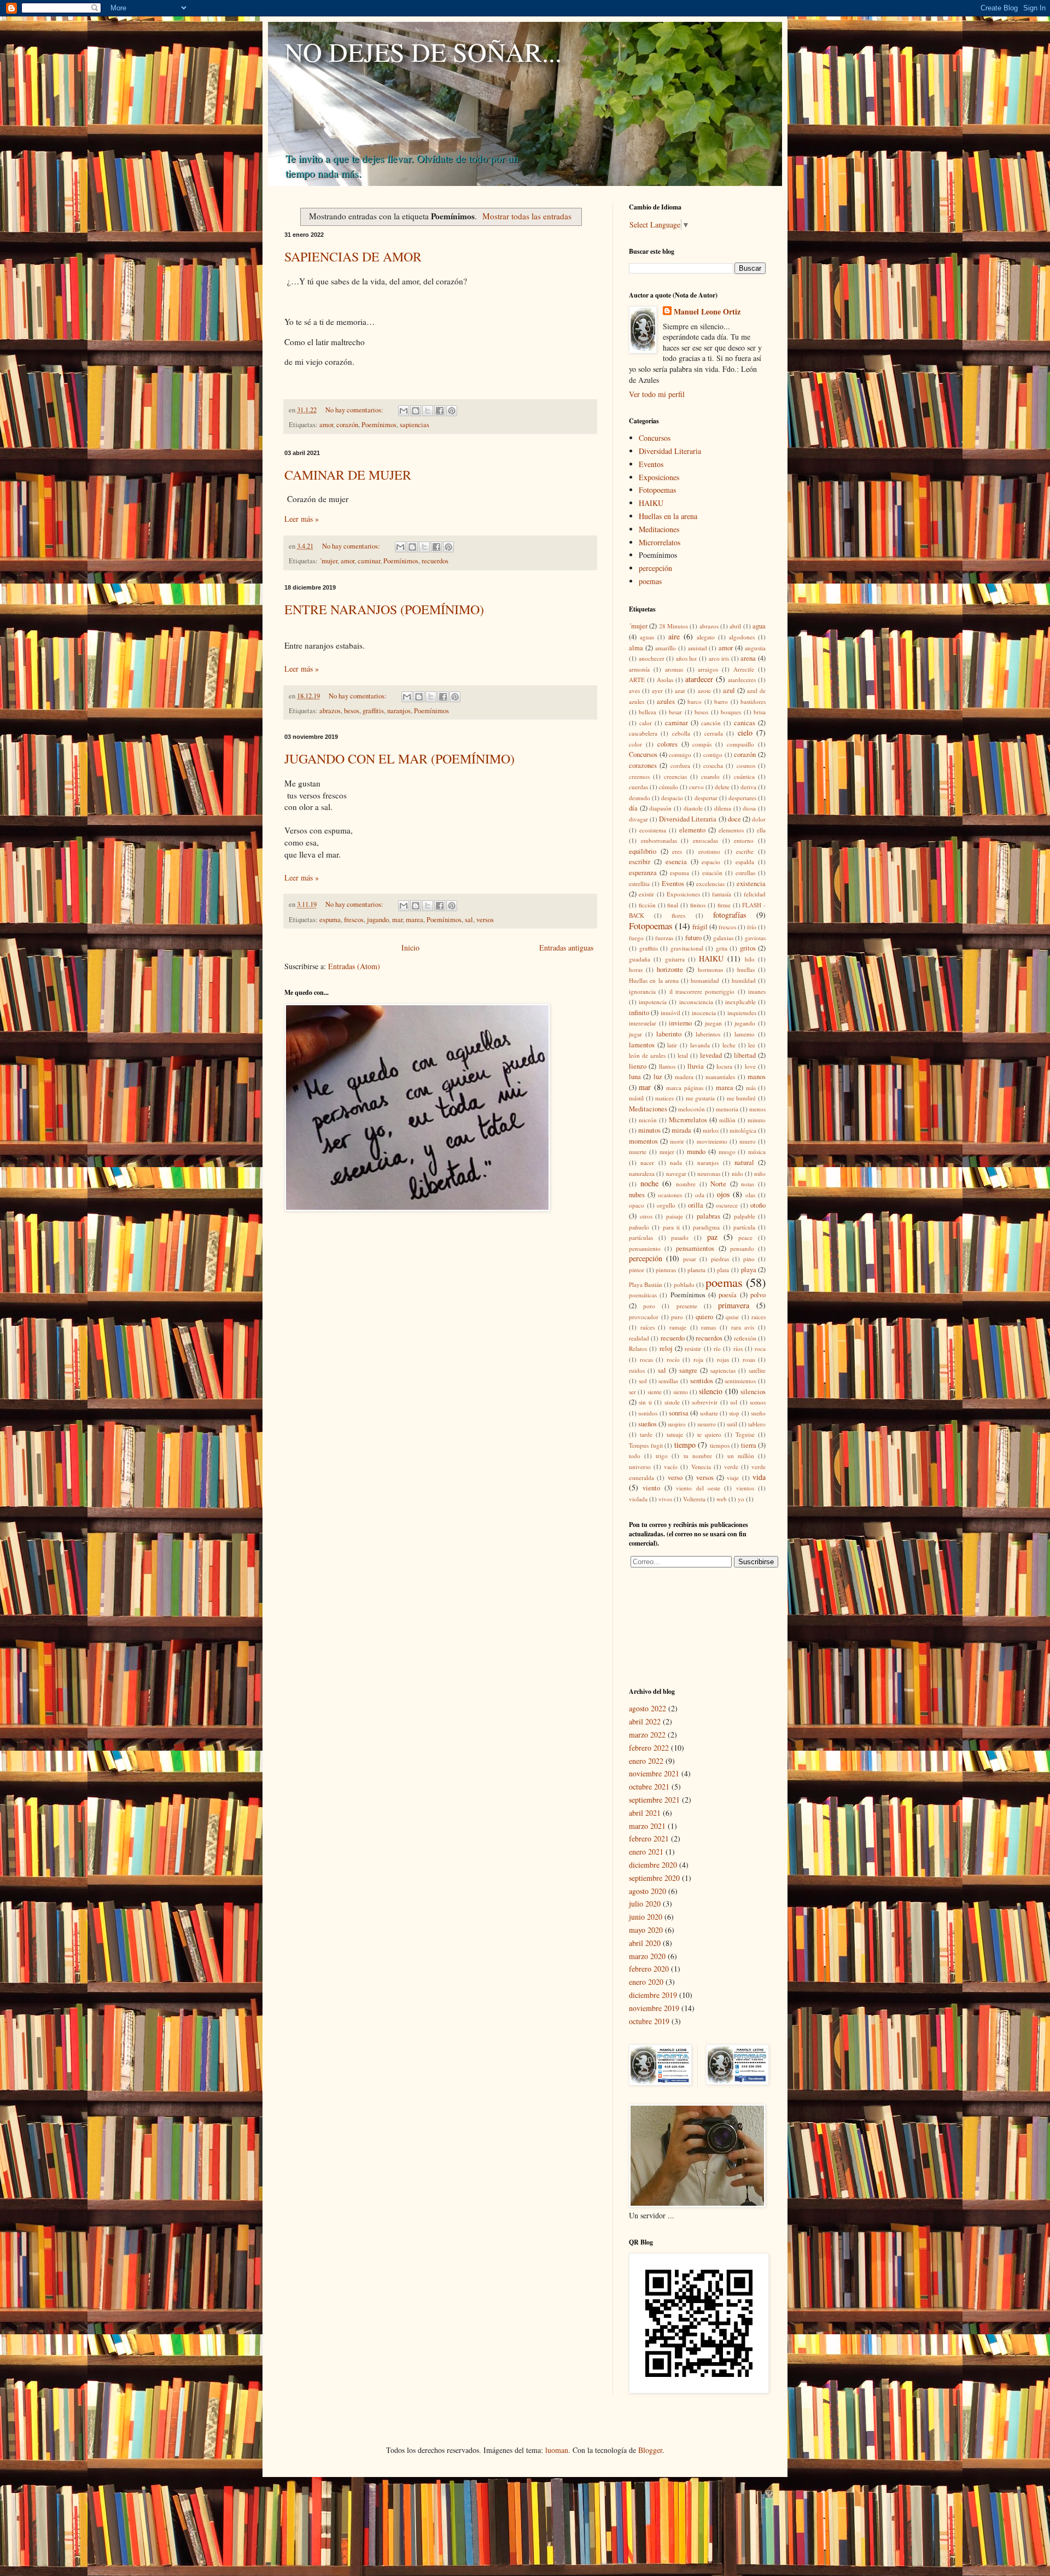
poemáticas (643, 1295)
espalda (745, 862)
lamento (745, 1034)
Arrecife (744, 669)
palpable (745, 1216)
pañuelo (639, 1227)
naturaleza (642, 1173)
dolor (759, 819)
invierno (680, 1023)
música (757, 1152)
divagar (638, 819)
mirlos (711, 1130)
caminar (369, 561)
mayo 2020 (646, 1930)
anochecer (652, 658)
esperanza (643, 873)
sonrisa (679, 1413)
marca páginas (684, 1088)
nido (737, 1173)
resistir (693, 1348)
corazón (347, 425)
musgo (727, 1152)
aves (634, 690)
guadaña (640, 959)
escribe (745, 851)
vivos (665, 1499)
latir (672, 1045)
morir (677, 1141)
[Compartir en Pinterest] (452, 411)
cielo (745, 733)
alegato (706, 637)
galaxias (723, 938)
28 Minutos (673, 626)
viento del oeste (698, 1488)
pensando (742, 1248)
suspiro (677, 1424)
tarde (646, 1434)
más (751, 1088)
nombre (686, 1184)
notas (748, 1184)
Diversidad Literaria (670, 451)
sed (643, 1381)
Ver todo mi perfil (657, 394)
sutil (732, 1424)
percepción (655, 568)
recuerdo (673, 1338)
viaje (733, 1478)
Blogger (650, 2450)
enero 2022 (646, 1761)
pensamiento (645, 1248)
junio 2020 (646, 1917)
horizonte (670, 969)
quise (732, 1317)
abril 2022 (645, 1721)
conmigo (680, 754)
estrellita (639, 884)
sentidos (702, 1381)
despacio (672, 798)
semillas (668, 1381)
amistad (698, 648)
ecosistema (653, 830)
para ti (671, 1227)
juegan (713, 1023)
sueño (758, 1413)
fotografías (730, 915)
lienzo (638, 1066)
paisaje (675, 1216)
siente (655, 1392)
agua (759, 626)
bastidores (753, 701)
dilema (723, 808)
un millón (741, 1456)
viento (651, 1488)
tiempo (685, 1445)
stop (734, 1413)
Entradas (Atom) (354, 966)
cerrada (714, 733)
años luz (687, 658)
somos (758, 1402)
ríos (738, 1348)
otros (646, 1216)
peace (745, 1237)
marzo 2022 (647, 1735)
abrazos (330, 711)
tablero (757, 1424)
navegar (676, 1173)
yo (741, 1499)
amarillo (666, 648)
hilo (750, 959)
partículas (641, 1237)
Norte (718, 1184)
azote (704, 690)
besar (675, 712)
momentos (643, 1141)
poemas (650, 581)
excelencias (710, 884)
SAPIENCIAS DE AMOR (353, 257)
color (635, 744)
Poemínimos (379, 425)
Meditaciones (659, 529)
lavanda (700, 1045)
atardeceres (742, 680)
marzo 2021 (647, 1826)
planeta (696, 1270)
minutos (649, 1130)
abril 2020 (645, 1943)
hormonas (710, 969)
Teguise (745, 1434)
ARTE (637, 680)
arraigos (708, 669)
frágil (700, 927)
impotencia (653, 1002)
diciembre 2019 (653, 1995)
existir (646, 894)
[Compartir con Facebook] (440, 411)
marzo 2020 (647, 1956)
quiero (704, 1317)
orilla (696, 1205)
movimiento (712, 1141)
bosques (731, 712)
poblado (684, 1284)
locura (724, 1066)
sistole (672, 1402)
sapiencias (415, 425)
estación (712, 873)
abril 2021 (645, 1813)
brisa (760, 712)
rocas (646, 1359)
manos (757, 1077)
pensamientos (695, 1248)
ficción (647, 905)
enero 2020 (646, 1982)
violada (638, 1499)
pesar (690, 1259)
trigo (662, 1456)
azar (680, 690)
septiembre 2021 (654, 1800)
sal (469, 920)
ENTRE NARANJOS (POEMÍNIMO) (384, 609)
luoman (557, 2450)
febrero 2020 (649, 1969)
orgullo (666, 1205)
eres (677, 851)
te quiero (709, 1434)
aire (674, 636)
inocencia (704, 1013)
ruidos (637, 1370)
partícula (744, 1227)
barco (695, 701)
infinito (639, 1013)
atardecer (699, 679)
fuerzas (664, 938)
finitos (698, 905)
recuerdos (435, 561)
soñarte (709, 1413)
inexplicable (740, 1002)
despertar (706, 798)
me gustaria (701, 1098)
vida (759, 1477)
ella (761, 830)
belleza (647, 712)
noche (649, 1183)
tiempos (720, 1445)
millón (727, 1120)
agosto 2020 (647, 1891)
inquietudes (742, 1013)
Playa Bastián (646, 1284)
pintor (637, 1270)
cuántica (744, 776)
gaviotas (755, 938)
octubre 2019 (649, 2021)
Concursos (655, 438)
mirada (681, 1130)
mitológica (743, 1130)
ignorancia (642, 991)
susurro (707, 1424)
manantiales (720, 1077)
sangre (688, 1370)
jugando (378, 920)
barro (721, 701)
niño (760, 1173)
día (633, 808)
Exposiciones (659, 477)
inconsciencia (696, 1002)
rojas (723, 1359)
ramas (708, 1327)
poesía (728, 1295)
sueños (647, 1424)
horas (636, 969)
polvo (758, 1295)
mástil (636, 1098)
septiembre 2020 (654, 1878)
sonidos (648, 1413)
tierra (749, 1445)
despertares (742, 798)
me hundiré (742, 1098)
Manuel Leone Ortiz (707, 312)
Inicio (410, 948)
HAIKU (651, 503)
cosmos (746, 765)
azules (666, 701)
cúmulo (669, 787)
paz (712, 1237)
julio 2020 (645, 1904)
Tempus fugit (646, 1445)
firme (724, 905)
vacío (671, 1467)
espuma (330, 920)
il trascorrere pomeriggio (702, 991)
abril (735, 626)
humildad (744, 980)
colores (667, 744)
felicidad (755, 894)
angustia (755, 648)
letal (683, 1055)
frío (752, 927)
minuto (757, 1120)
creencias (675, 776)
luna (635, 1077)
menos (757, 1109)
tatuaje (675, 1434)
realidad (639, 1338)
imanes (757, 991)
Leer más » (302, 519)
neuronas (709, 1173)
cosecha (713, 765)
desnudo (640, 798)
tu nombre (698, 1456)
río (717, 1348)
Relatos (638, 1348)
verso (675, 1478)
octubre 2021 (649, 1787)
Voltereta (694, 1499)
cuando (710, 776)
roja (698, 1359)
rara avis (743, 1327)
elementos (731, 830)
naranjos (399, 711)
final (673, 905)
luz (658, 1077)
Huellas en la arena (668, 516)
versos (485, 920)
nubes (637, 1195)
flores (678, 915)
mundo (696, 1152)
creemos (639, 776)
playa (749, 1270)
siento (681, 1392)
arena (748, 658)
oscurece (727, 1205)
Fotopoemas (657, 490)
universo (640, 1467)
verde (731, 1467)
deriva (748, 787)
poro (649, 1306)
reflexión (745, 1338)
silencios (753, 1392)
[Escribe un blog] (416, 411)
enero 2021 (646, 1852)
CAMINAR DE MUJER (348, 475)
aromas (674, 669)
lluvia (696, 1066)
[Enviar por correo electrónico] (404, 411)
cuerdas (638, 787)
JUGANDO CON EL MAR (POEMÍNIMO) (399, 759)
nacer (647, 1162)
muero (748, 1141)
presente (687, 1306)
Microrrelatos (660, 542)
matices (664, 1098)
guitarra (675, 959)
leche (729, 1045)
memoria (727, 1109)
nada (676, 1162)
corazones (643, 765)
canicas (745, 723)
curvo (696, 787)
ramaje (678, 1327)
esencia (676, 862)
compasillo (740, 744)
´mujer (328, 561)
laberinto (669, 1034)
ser (632, 1392)
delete (722, 787)
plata (723, 1270)
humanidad (705, 980)
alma (636, 648)
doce (734, 819)
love (750, 1066)
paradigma (706, 1227)
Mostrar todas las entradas (527, 216)
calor (646, 723)
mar (397, 920)
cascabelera (643, 733)
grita (722, 948)
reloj (666, 1348)
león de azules (647, 1055)
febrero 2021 (649, 1838)
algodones (742, 637)
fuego (636, 938)
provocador (644, 1317)
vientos (745, 1488)
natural (744, 1162)
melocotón (692, 1109)
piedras (720, 1259)
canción (711, 723)
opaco (637, 1205)
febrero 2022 (649, 1748)
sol (734, 1402)
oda (700, 1195)
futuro (693, 938)
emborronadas (659, 840)
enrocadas (705, 840)
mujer (667, 1152)
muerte (638, 1152)
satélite (757, 1370)
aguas (647, 637)
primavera (734, 1305)
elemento (692, 830)
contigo (713, 754)
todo (635, 1456)
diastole (693, 808)
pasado (680, 1237)
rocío (673, 1359)
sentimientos (740, 1381)
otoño (758, 1205)
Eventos (651, 464)
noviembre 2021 (654, 1773)
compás (702, 744)
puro (677, 1317)
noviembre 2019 (654, 2008)
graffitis (373, 711)
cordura (680, 765)
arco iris (719, 658)
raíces (647, 1327)
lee (752, 1045)
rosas (749, 1359)
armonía (639, 669)
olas (750, 1195)
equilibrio (643, 851)
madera (684, 1077)
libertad (745, 1055)
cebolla (681, 733)
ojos (723, 1194)
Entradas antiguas (566, 948)
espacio (711, 862)
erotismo (709, 851)
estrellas (745, 873)
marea (415, 920)
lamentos (642, 1045)
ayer (657, 690)
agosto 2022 (647, 1708)
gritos (748, 948)
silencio (711, 1391)
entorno (744, 840)
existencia (751, 884)
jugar (635, 1034)
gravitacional (687, 948)
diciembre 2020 (653, 1865)
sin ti (645, 1402)
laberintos (708, 1034)
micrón (648, 1120)
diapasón (660, 808)
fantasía (722, 894)
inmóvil (670, 1013)
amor (326, 425)
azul (729, 690)
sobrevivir (705, 1402)
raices (759, 1317)
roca (760, 1348)
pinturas (666, 1270)
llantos (667, 1066)
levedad (711, 1055)
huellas (746, 969)
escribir (640, 862)
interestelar (643, 1023)
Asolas (665, 680)
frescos (354, 920)
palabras (708, 1216)
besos (352, 711)
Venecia (701, 1467)
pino (749, 1259)
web (722, 1499)
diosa (749, 808)
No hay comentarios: (355, 410)
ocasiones (670, 1195)
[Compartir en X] (428, 411)
